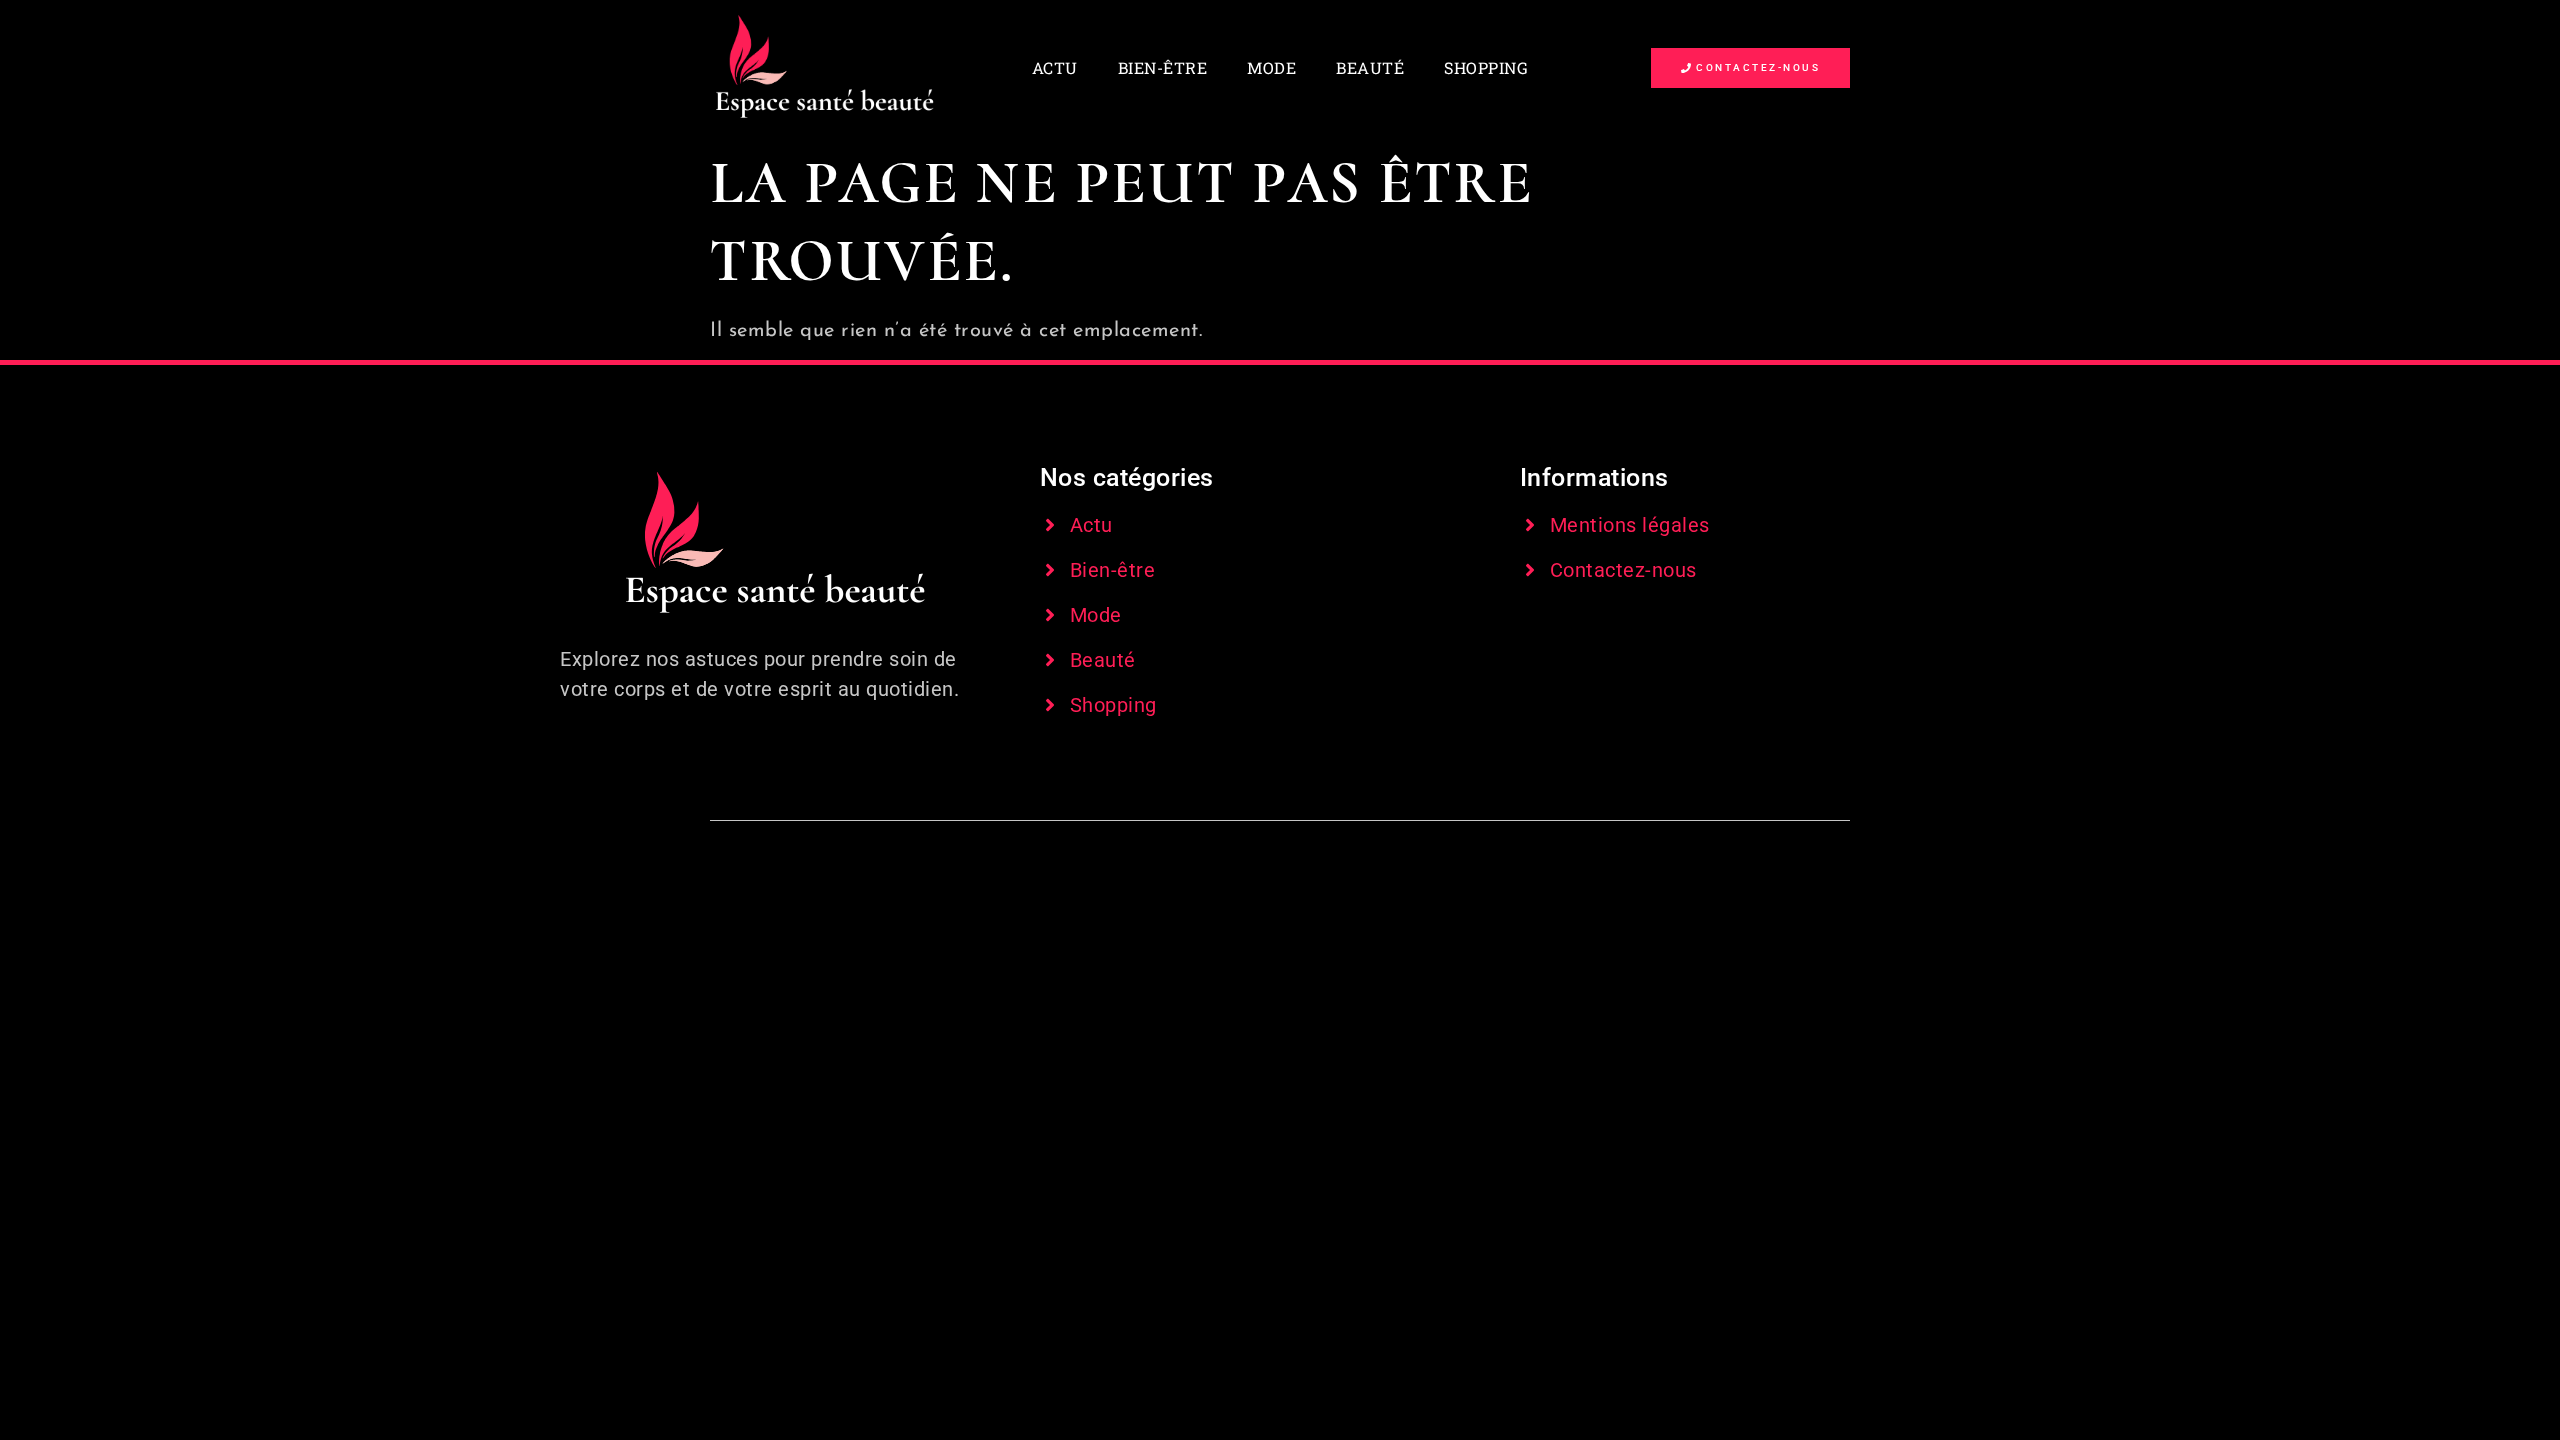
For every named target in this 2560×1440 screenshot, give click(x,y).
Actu (1055, 67)
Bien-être (1163, 67)
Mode (1271, 67)
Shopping (1486, 67)
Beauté (1370, 67)
